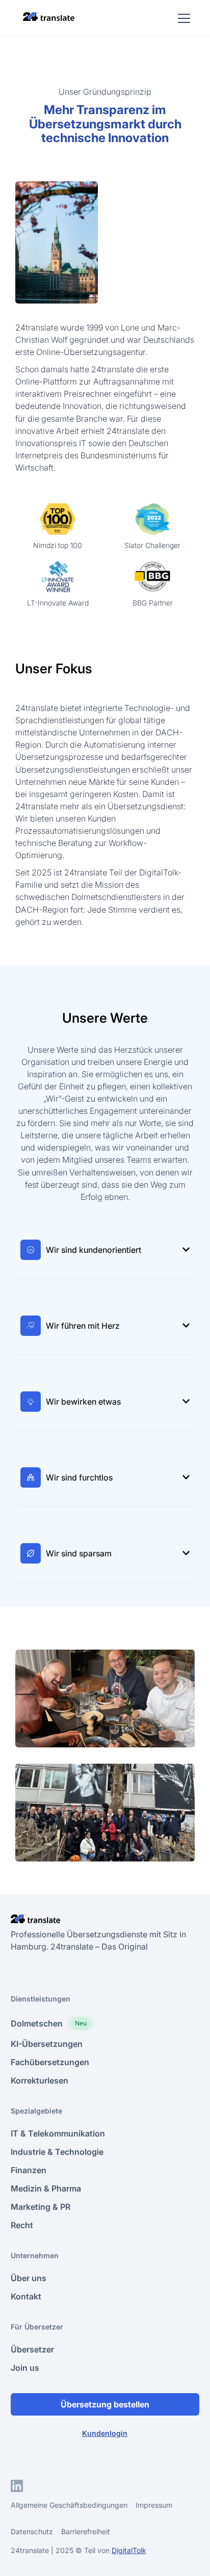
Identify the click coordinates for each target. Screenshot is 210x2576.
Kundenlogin (105, 2433)
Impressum (154, 2505)
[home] (46, 16)
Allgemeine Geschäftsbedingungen (69, 2505)
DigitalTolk (129, 2550)
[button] (182, 18)
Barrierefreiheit (86, 2531)
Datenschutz (32, 2531)
